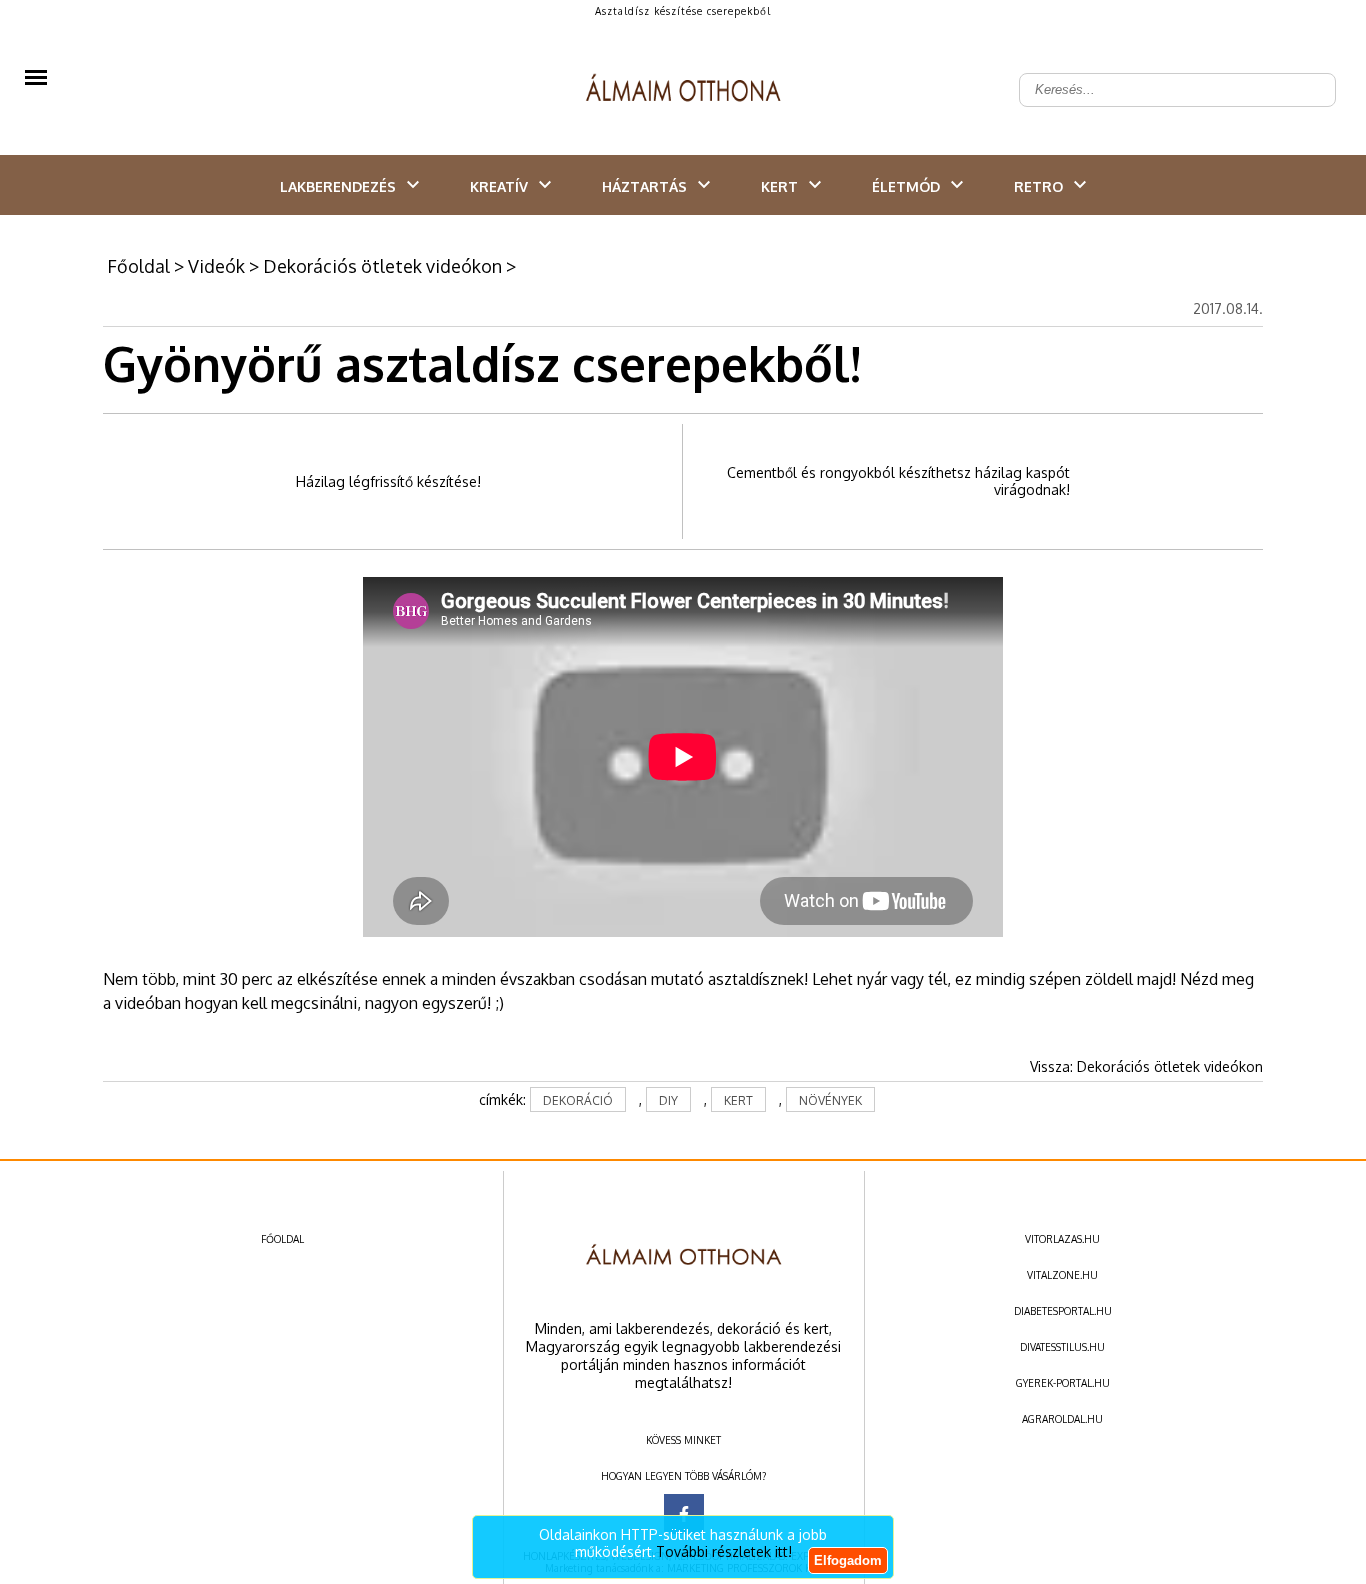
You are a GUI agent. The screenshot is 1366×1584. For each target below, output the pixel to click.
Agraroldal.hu (1062, 1419)
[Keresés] (1310, 74)
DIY (668, 1100)
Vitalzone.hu (1062, 1275)
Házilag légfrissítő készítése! (388, 481)
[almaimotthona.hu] (683, 90)
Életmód (906, 186)
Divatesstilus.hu (1062, 1347)
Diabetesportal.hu (1063, 1311)
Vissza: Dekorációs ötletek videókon (1146, 1066)
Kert (779, 186)
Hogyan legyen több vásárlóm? (683, 1476)
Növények (830, 1100)
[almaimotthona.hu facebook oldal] (684, 1514)
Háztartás (644, 186)
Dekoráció (578, 1100)
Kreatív (499, 186)
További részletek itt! (724, 1551)
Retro (1038, 186)
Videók (216, 266)
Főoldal (138, 266)
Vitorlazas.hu (1062, 1239)
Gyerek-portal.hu (1063, 1383)
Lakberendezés (338, 186)
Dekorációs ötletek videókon (382, 266)
